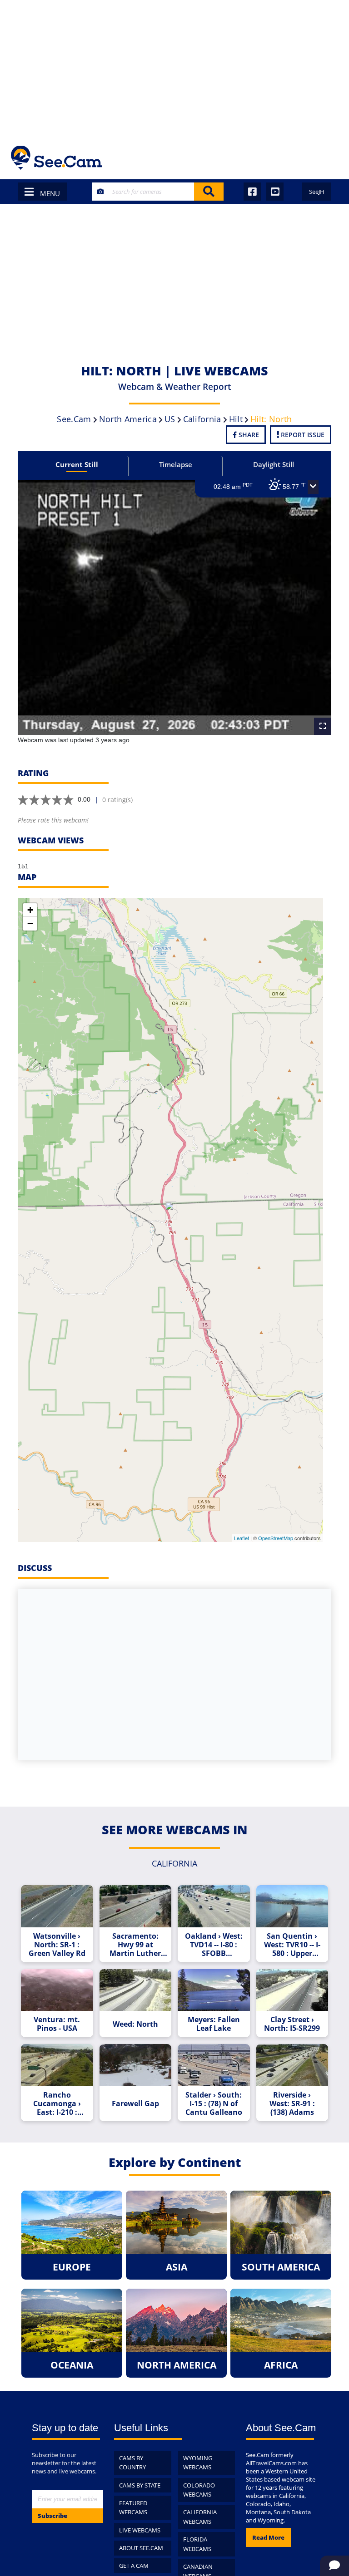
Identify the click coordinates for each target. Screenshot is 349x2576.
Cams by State (140, 2485)
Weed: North (135, 2024)
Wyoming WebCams (198, 2463)
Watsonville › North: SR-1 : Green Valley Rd (57, 1945)
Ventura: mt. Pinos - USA (57, 2024)
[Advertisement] (174, 68)
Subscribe (52, 2516)
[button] (313, 487)
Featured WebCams (133, 2508)
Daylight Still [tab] (274, 464)
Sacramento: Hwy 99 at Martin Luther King (135, 1945)
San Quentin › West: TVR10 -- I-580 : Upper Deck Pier (292, 1945)
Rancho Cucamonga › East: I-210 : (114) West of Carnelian (57, 2104)
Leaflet (242, 1538)
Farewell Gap (135, 2104)
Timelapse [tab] (176, 464)
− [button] (30, 924)
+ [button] (30, 910)
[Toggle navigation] (326, 158)
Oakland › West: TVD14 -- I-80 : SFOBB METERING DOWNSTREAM (214, 1945)
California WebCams (200, 2517)
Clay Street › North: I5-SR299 (292, 2024)
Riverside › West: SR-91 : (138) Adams (292, 2104)
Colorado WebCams (199, 2490)
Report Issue (302, 435)
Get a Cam (134, 2566)
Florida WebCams (197, 2544)
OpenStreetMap (276, 1538)
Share (248, 435)
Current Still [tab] (77, 464)
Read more (268, 2537)
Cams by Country (132, 2463)
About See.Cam (141, 2548)
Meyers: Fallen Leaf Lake (214, 2024)
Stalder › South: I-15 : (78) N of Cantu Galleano (214, 2104)
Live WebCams (140, 2530)
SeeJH (317, 192)
